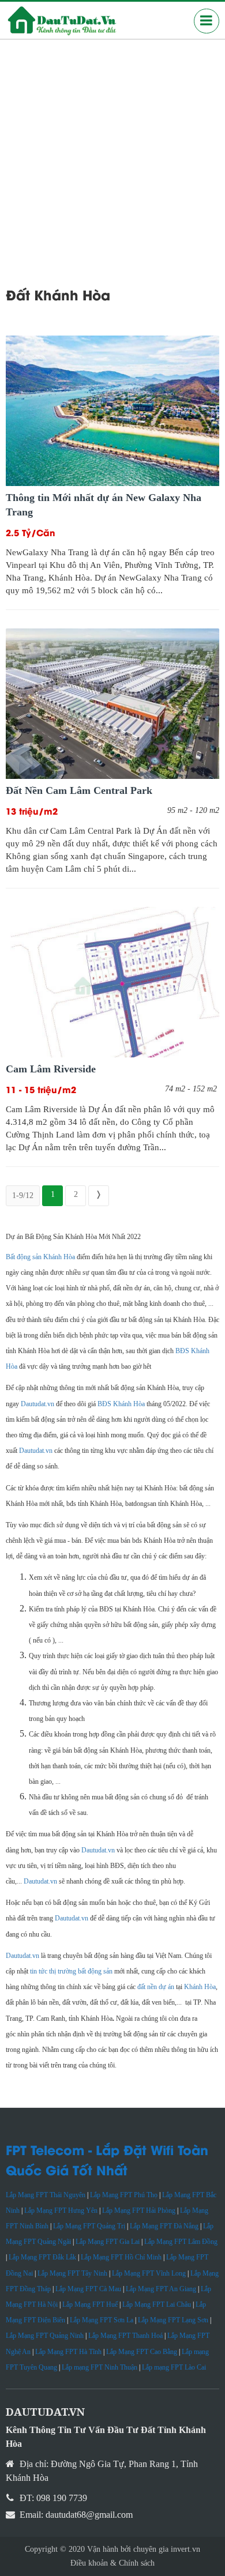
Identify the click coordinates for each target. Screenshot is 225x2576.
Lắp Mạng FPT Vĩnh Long (149, 2273)
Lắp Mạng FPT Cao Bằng (142, 2352)
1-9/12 (23, 1195)
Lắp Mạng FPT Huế (90, 2304)
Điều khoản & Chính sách (112, 2563)
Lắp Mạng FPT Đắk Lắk (42, 2257)
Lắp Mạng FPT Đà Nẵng (164, 2226)
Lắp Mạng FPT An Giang (161, 2289)
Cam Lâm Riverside (51, 1069)
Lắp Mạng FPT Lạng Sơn (173, 2320)
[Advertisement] (112, 157)
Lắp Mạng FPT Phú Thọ (124, 2195)
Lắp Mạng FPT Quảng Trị (89, 2226)
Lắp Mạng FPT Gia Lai (108, 2242)
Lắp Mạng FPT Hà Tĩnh (68, 2352)
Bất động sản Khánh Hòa (40, 1257)
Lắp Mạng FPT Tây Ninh (72, 2273)
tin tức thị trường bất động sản (71, 1971)
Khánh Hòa (200, 1987)
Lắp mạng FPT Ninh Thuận (100, 2367)
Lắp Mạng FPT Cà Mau (88, 2289)
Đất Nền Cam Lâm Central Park (79, 790)
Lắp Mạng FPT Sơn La (102, 2320)
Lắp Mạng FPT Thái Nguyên (46, 2195)
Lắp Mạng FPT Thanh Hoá (125, 2336)
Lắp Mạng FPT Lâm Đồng (181, 2242)
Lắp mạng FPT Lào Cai (174, 2367)
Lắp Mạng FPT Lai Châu (157, 2304)
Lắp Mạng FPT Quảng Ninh (45, 2336)
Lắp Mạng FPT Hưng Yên (61, 2210)
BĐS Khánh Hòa (121, 1404)
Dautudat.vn (37, 1404)
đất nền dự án (156, 1987)
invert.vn (185, 2549)
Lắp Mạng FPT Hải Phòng (139, 2210)
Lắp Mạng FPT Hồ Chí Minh (121, 2257)
